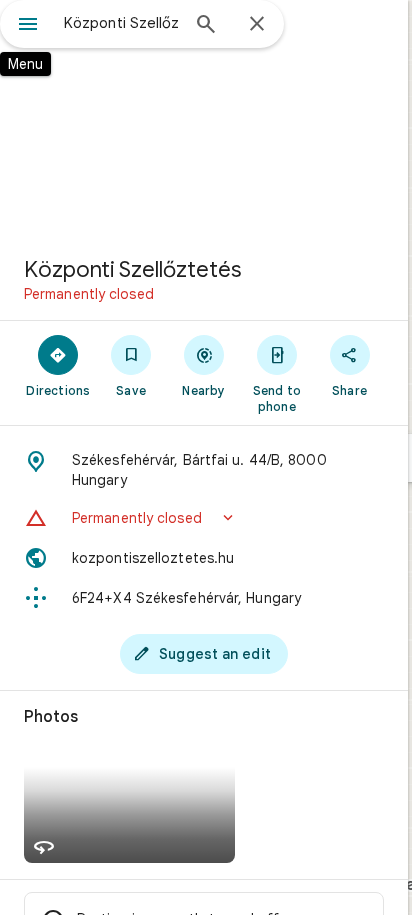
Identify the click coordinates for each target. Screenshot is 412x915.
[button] (204, 518)
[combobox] (121, 23)
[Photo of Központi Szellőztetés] (204, 120)
